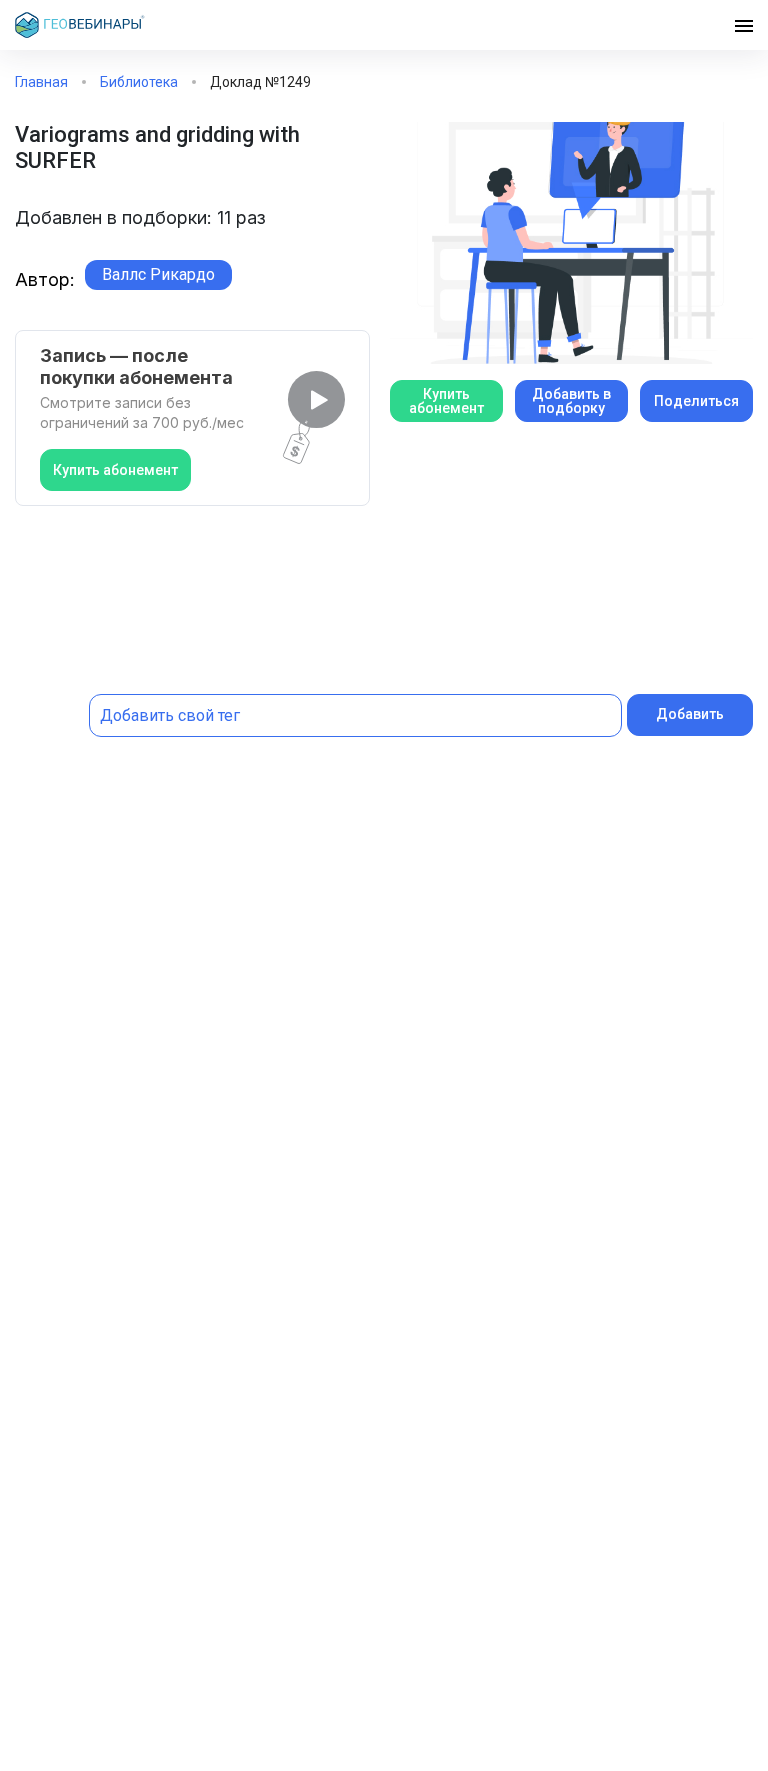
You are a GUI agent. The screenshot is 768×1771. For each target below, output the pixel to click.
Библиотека (139, 82)
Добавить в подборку (571, 401)
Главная (41, 82)
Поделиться (696, 401)
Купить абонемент (115, 470)
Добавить (690, 714)
